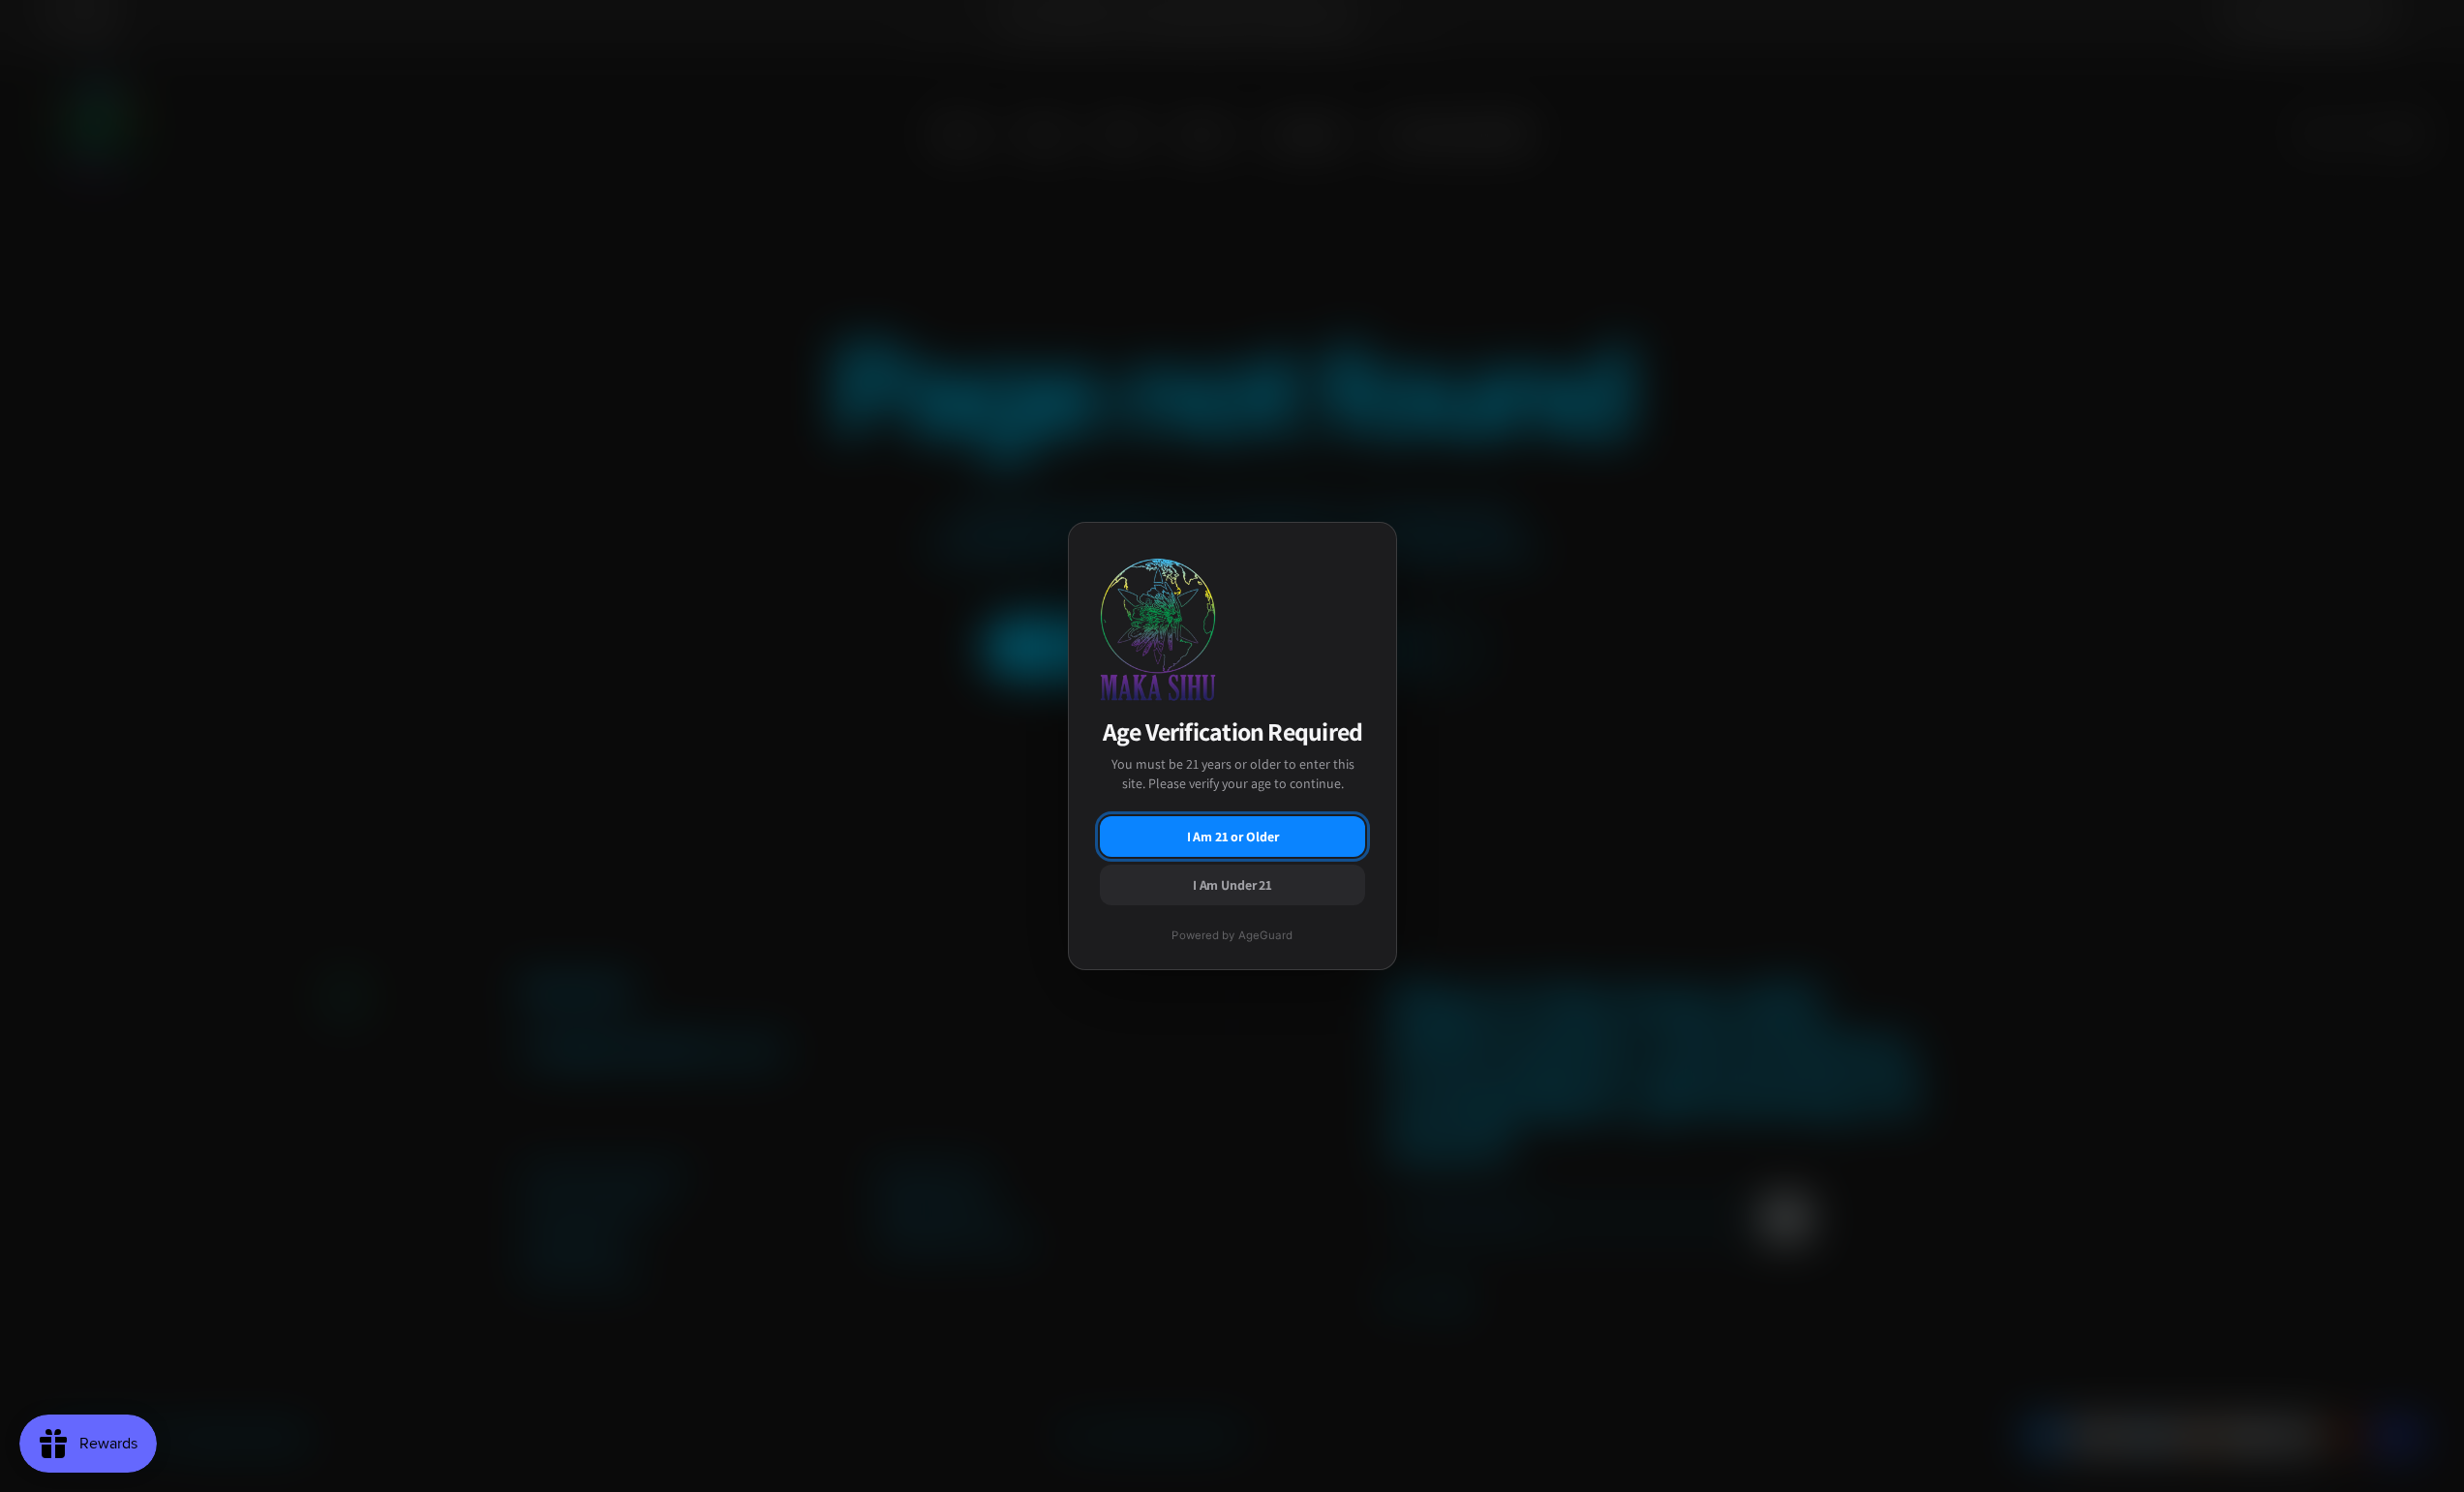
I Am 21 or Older (1232, 837)
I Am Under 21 (1232, 885)
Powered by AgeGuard (1232, 935)
